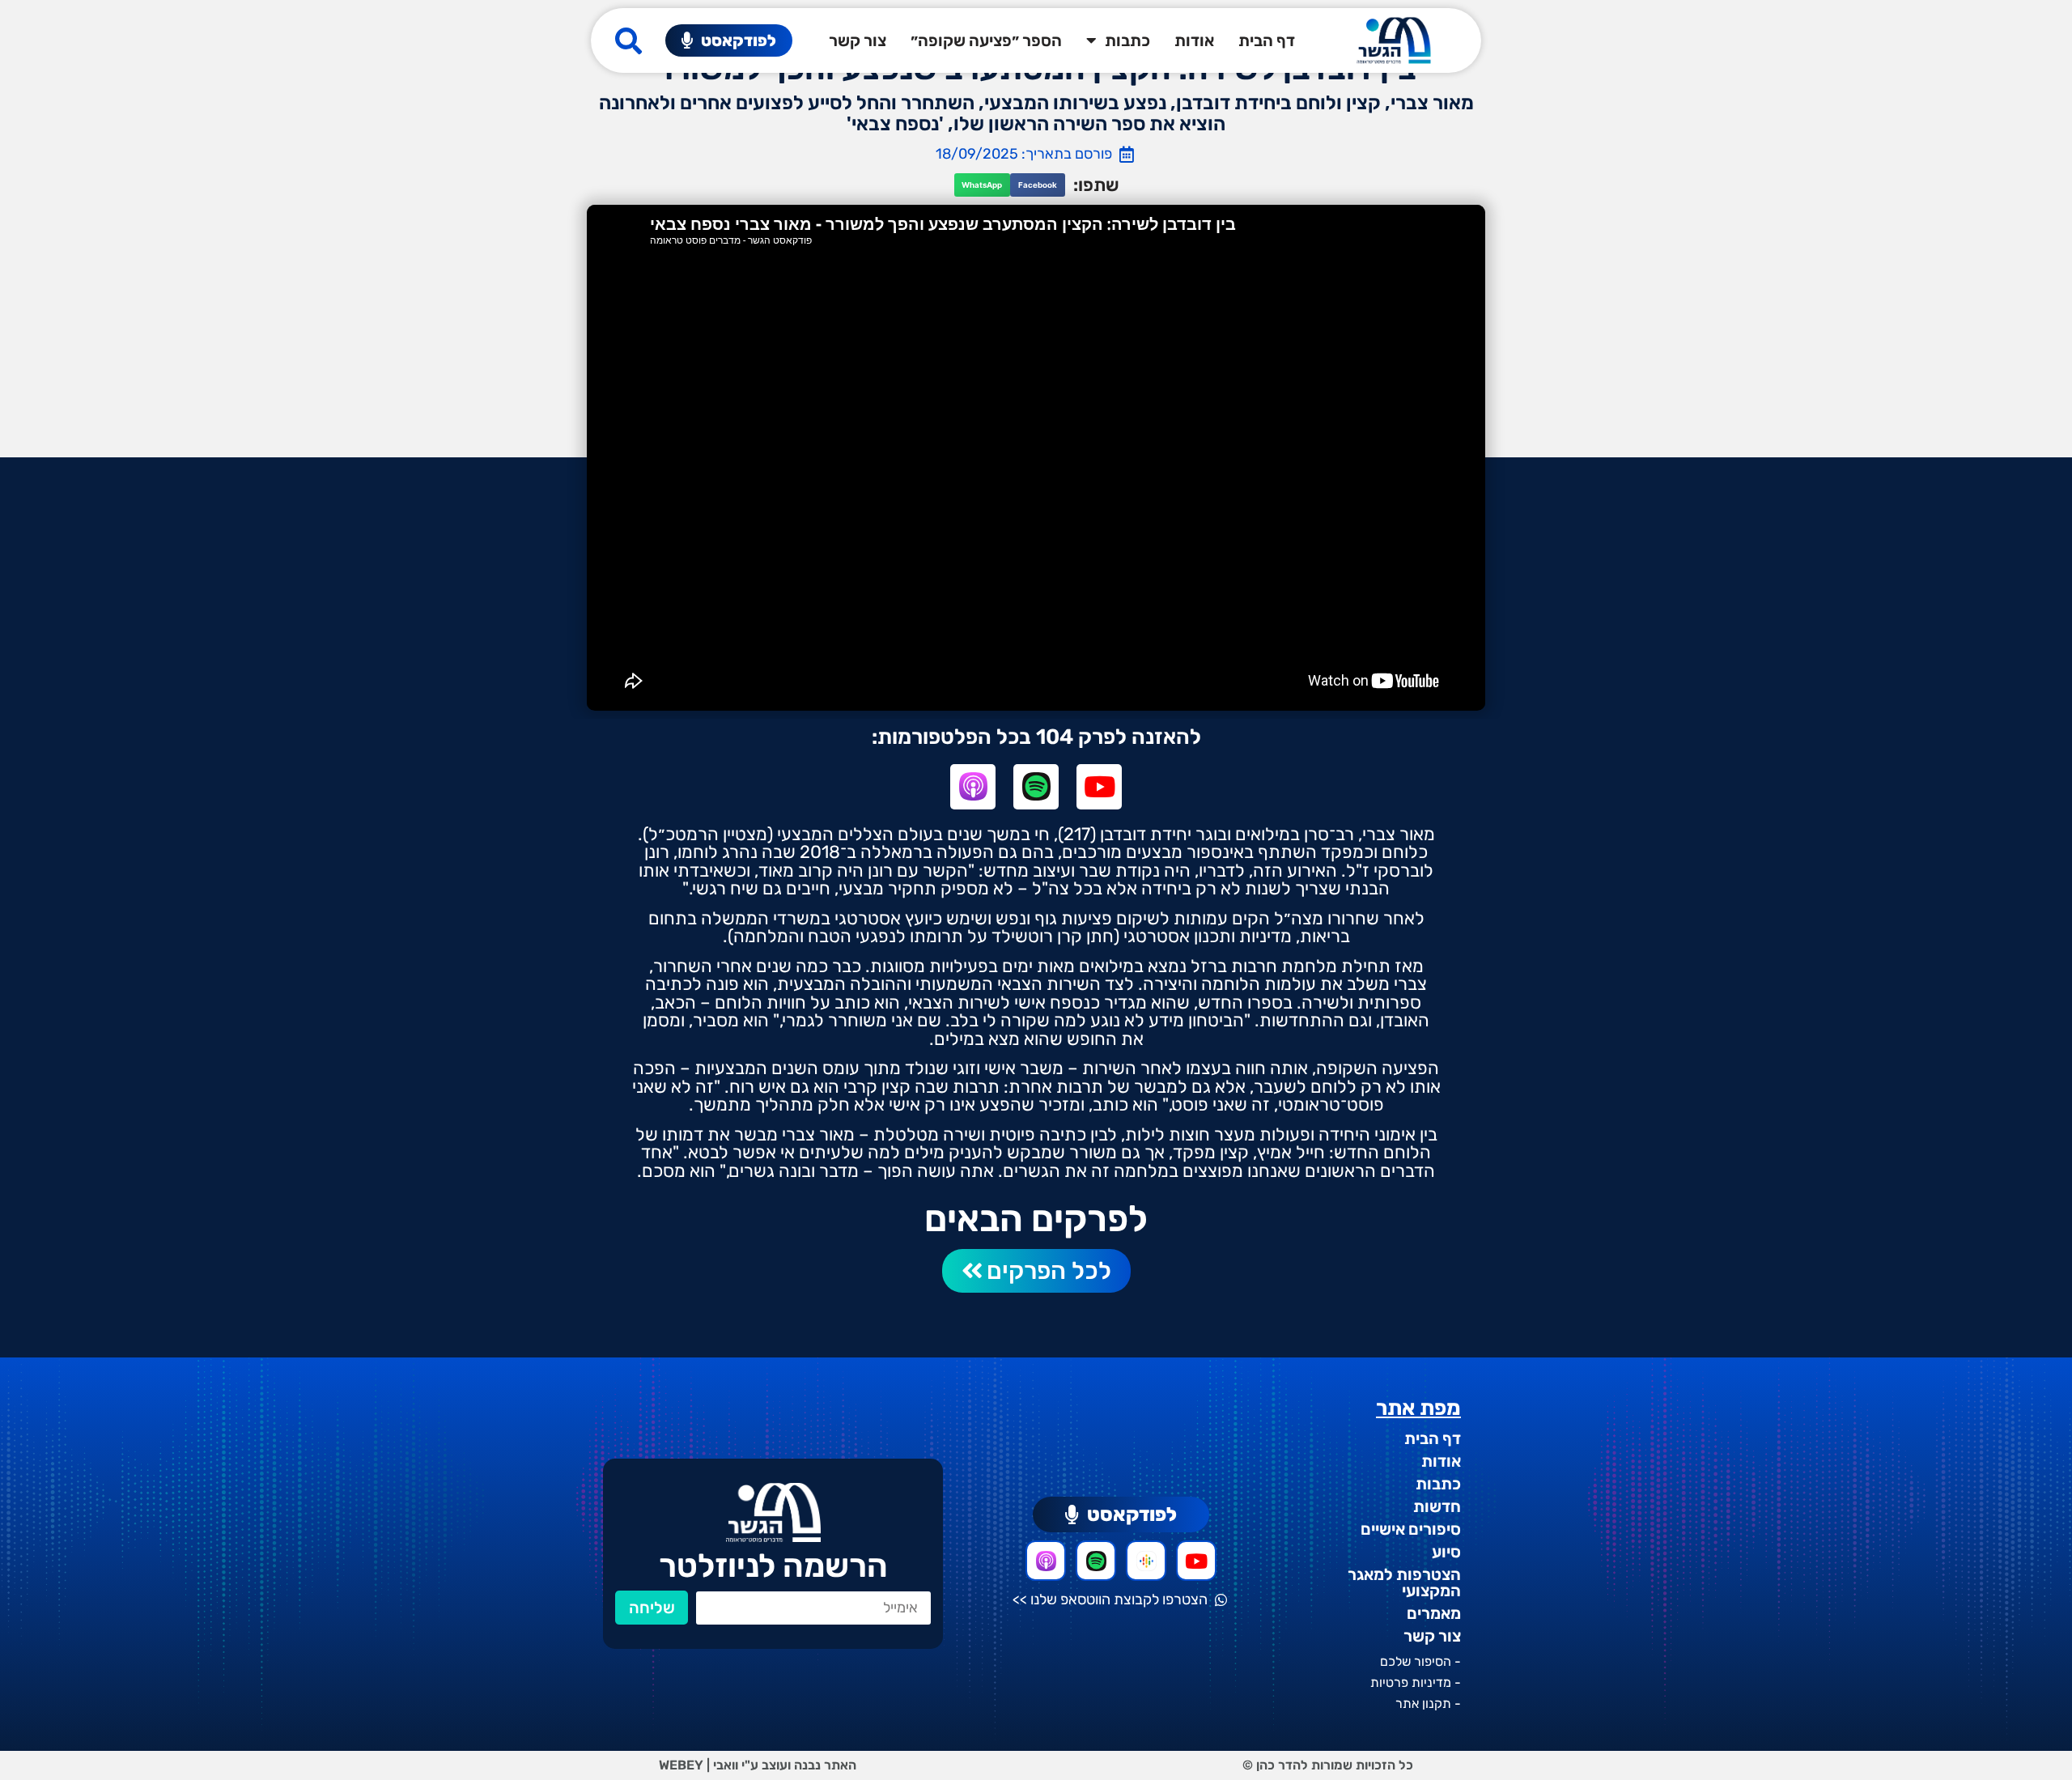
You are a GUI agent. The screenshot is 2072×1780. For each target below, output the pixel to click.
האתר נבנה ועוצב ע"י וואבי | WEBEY (758, 1765)
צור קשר (858, 40)
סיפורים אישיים (1411, 1529)
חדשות (1437, 1506)
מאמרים (1434, 1613)
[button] (1038, 185)
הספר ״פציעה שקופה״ (986, 40)
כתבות (1127, 40)
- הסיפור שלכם (1420, 1661)
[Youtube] (1099, 787)
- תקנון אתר (1428, 1704)
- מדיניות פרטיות (1416, 1682)
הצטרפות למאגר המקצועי (1404, 1582)
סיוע (1446, 1552)
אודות (1194, 40)
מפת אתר (1418, 1408)
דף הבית (1267, 40)
